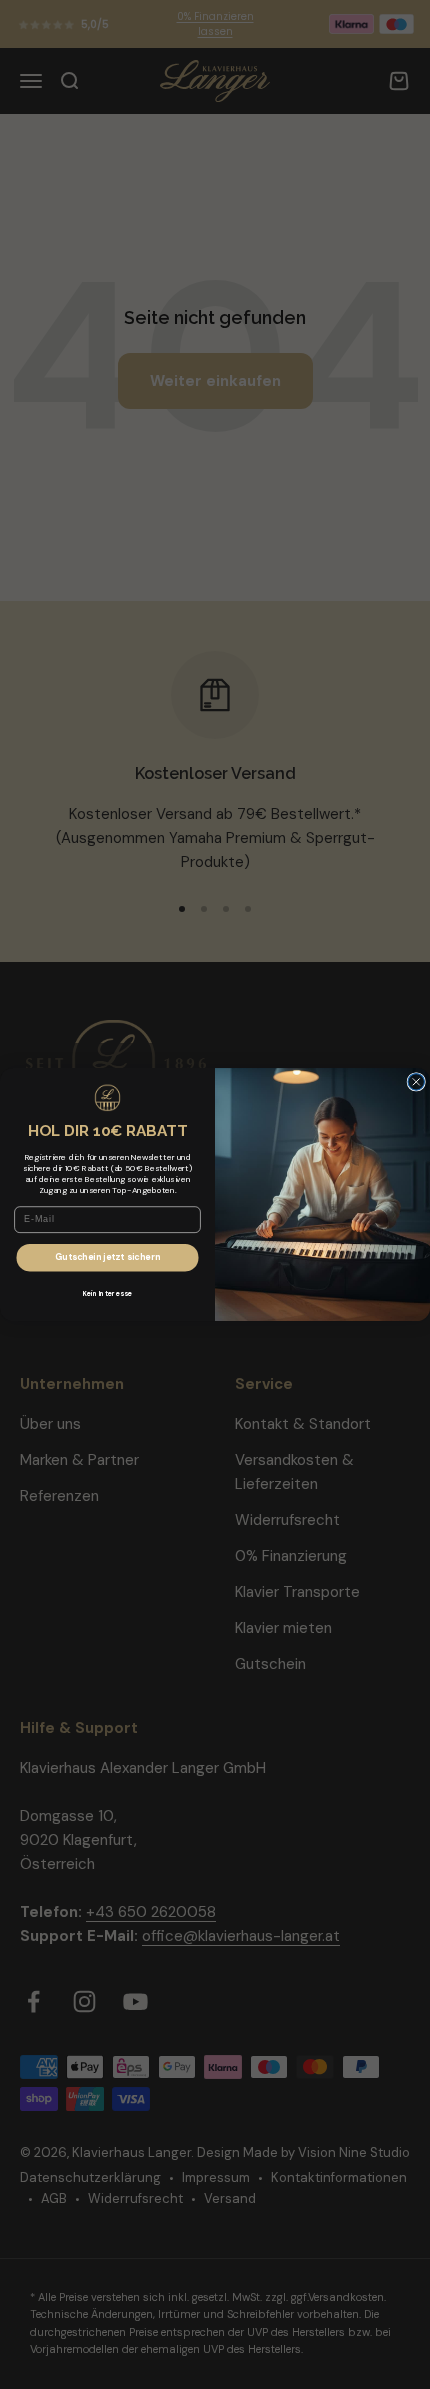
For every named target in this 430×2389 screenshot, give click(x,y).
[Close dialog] (416, 1081)
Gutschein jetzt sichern (107, 1258)
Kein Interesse (108, 1293)
